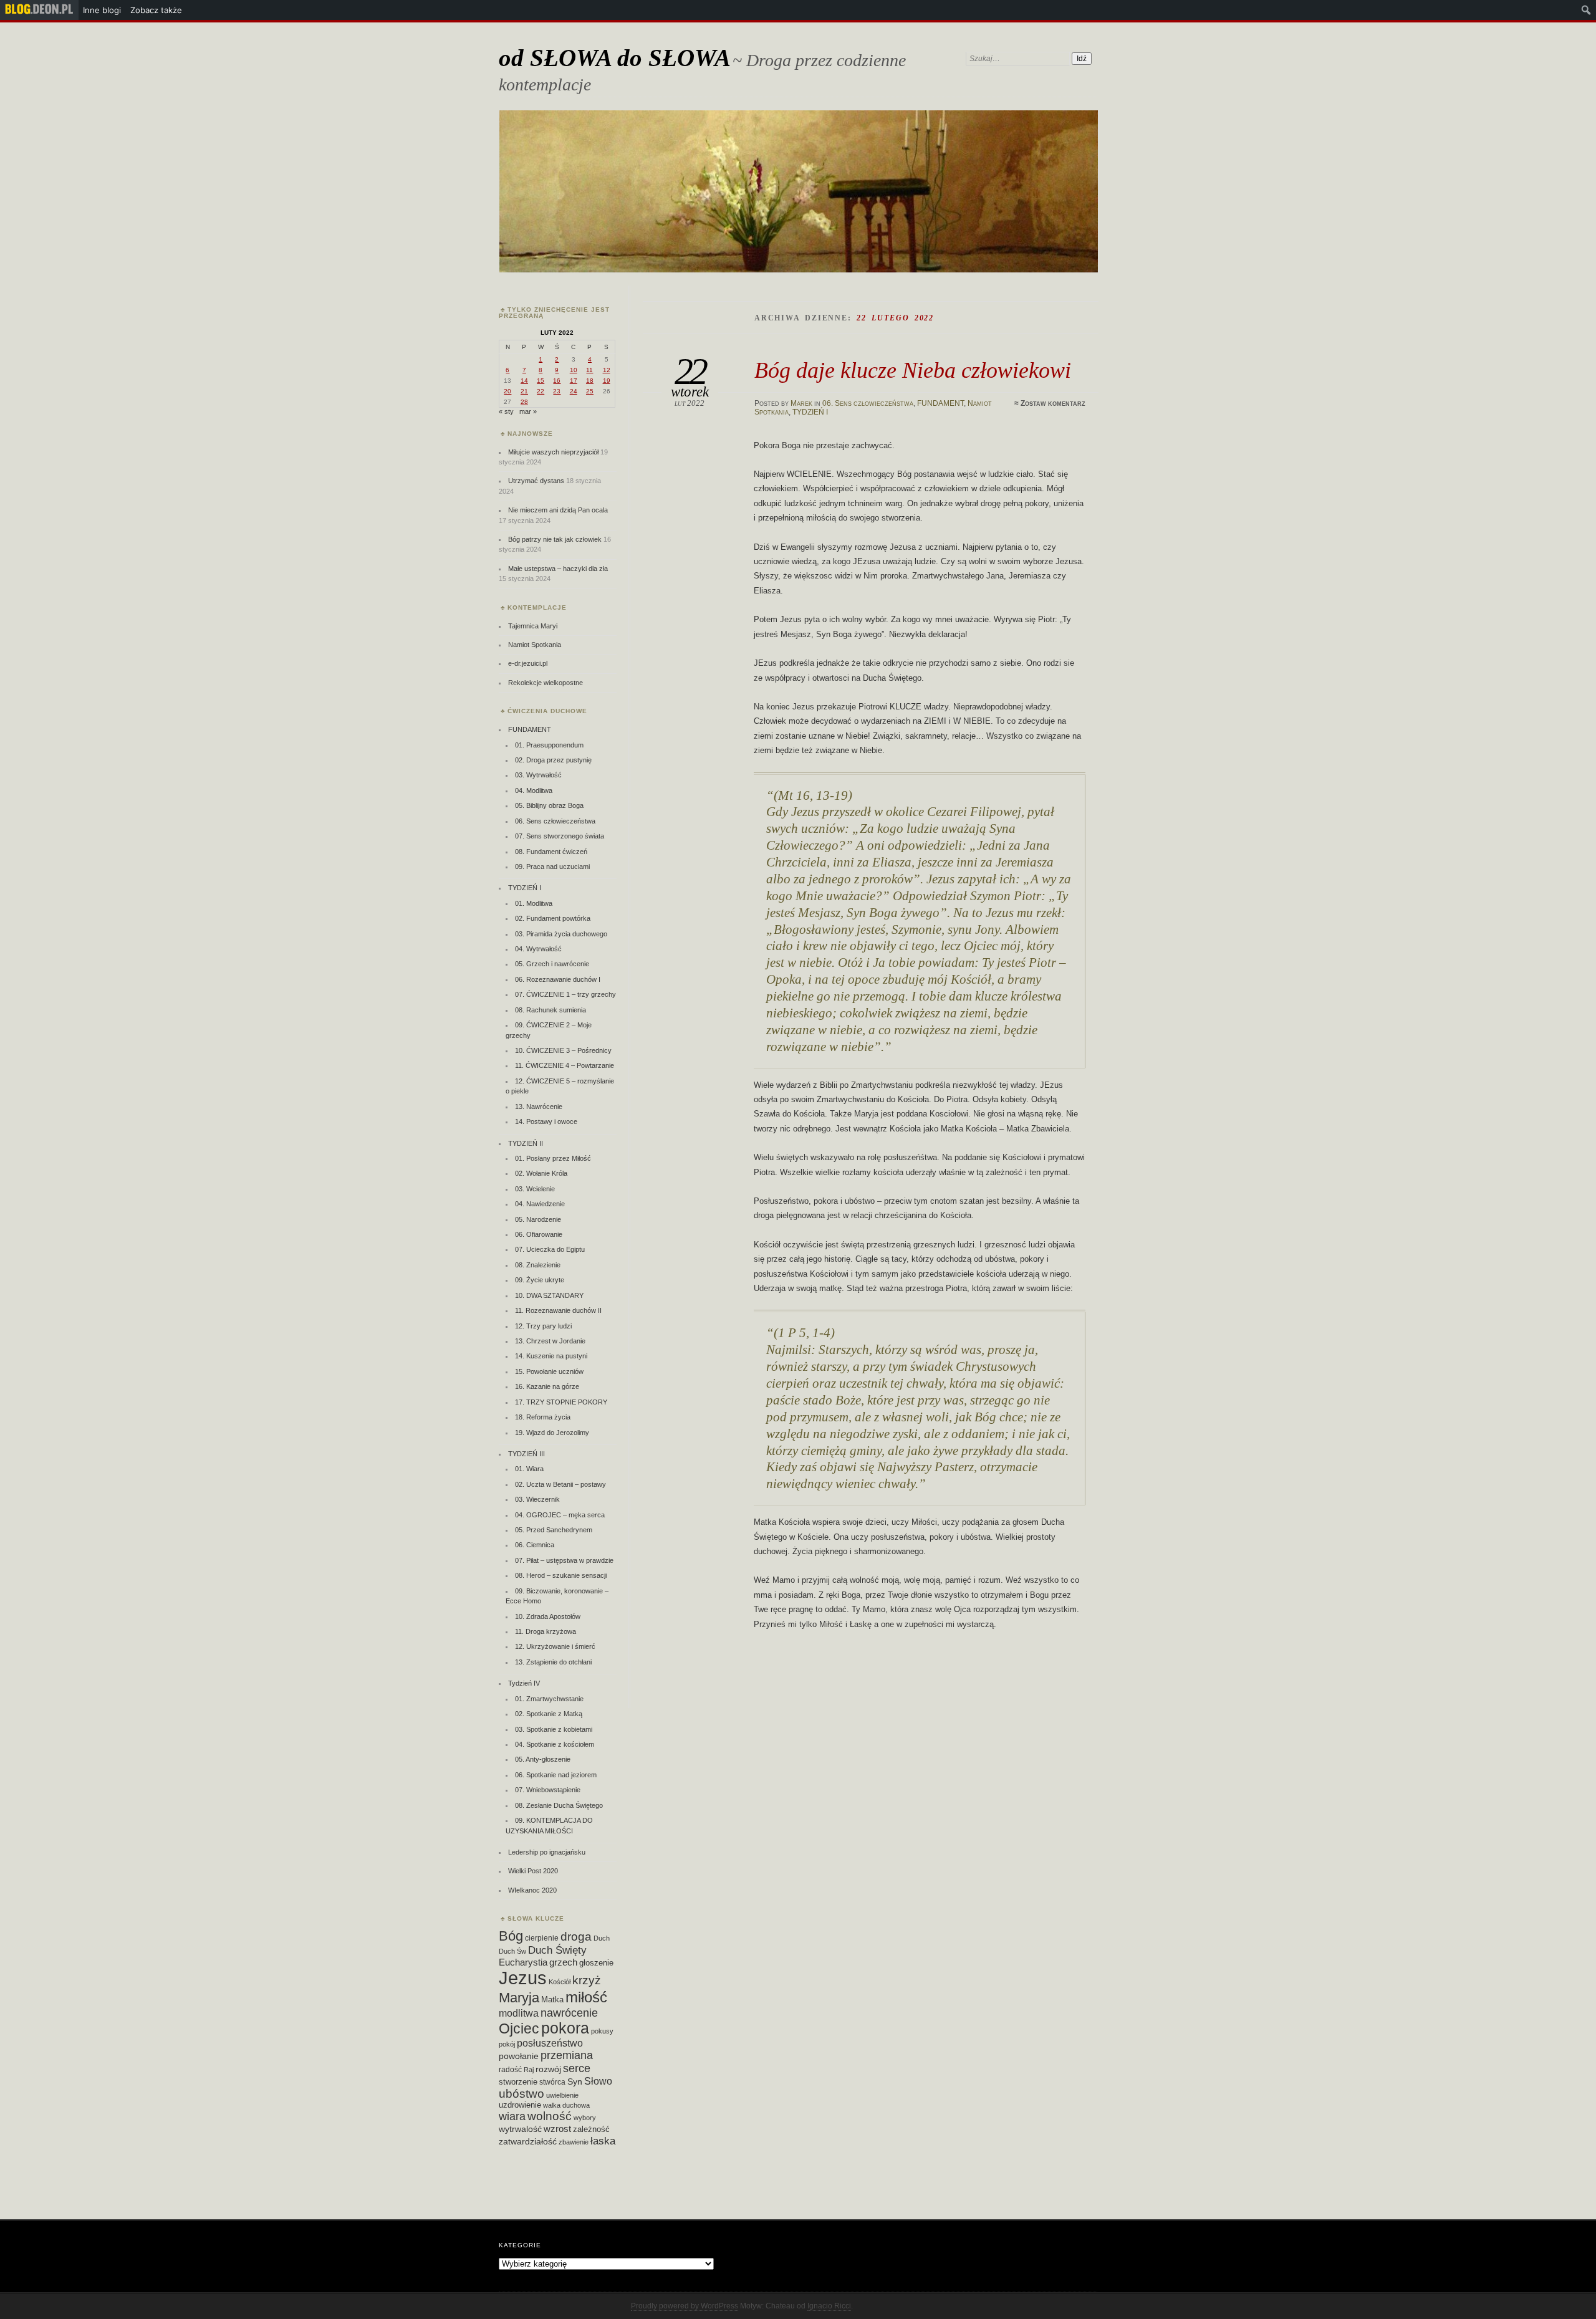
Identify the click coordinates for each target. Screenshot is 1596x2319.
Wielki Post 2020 (533, 1871)
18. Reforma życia (543, 1417)
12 (607, 370)
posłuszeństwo (550, 2043)
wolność (550, 2116)
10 (574, 370)
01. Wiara (529, 1469)
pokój (507, 2044)
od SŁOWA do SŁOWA (615, 58)
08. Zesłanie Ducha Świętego (559, 1805)
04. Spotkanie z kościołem (555, 1744)
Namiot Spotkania (535, 645)
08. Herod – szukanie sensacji (561, 1575)
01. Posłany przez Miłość (553, 1158)
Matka (552, 2000)
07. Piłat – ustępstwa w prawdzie (564, 1560)
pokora (565, 2028)
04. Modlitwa (534, 790)
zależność (591, 2129)
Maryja (519, 1998)
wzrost (557, 2129)
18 (590, 381)
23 (557, 391)
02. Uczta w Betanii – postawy (560, 1484)
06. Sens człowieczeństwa (868, 403)
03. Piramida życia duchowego (561, 934)
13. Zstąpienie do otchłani (553, 1662)
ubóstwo (522, 2094)
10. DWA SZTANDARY (549, 1295)
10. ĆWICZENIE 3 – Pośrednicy (563, 1050)
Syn (575, 2082)
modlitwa (519, 2013)
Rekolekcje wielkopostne (546, 683)
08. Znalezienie (538, 1265)
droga (576, 1936)
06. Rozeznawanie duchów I (558, 979)
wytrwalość (520, 2129)
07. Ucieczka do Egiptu (550, 1249)
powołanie (519, 2056)
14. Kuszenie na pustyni (551, 1356)
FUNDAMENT (940, 403)
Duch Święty (557, 1950)
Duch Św (512, 1951)
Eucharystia (523, 1962)
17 (574, 381)
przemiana (567, 2055)
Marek (801, 403)
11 (589, 370)
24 (574, 391)
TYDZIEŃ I (810, 412)
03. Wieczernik (537, 1499)
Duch (602, 1938)
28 (524, 402)
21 (524, 391)
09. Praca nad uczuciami (552, 867)
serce (577, 2068)
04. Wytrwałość (538, 949)
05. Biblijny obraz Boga (549, 805)
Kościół (560, 1982)
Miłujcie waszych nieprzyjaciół (553, 452)
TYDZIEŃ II (526, 1143)
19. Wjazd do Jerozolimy (552, 1433)
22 (541, 391)
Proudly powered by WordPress (685, 2306)
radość (510, 2070)
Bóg (511, 1936)
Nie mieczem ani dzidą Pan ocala (558, 510)
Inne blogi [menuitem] (102, 10)
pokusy (602, 2031)
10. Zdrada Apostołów (548, 1616)
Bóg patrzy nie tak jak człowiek (555, 539)
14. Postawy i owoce (546, 1121)
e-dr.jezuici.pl (528, 663)
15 (541, 381)
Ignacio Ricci (829, 2306)
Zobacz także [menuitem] (156, 10)
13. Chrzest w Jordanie (550, 1341)
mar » (528, 411)
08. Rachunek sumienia (550, 1010)
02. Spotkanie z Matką (549, 1714)
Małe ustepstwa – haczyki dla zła (558, 569)
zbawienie (574, 2142)
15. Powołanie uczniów (549, 1371)
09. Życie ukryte (540, 1280)
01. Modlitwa (534, 903)
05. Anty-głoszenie (543, 1759)
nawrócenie (569, 2013)
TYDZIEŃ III (526, 1454)
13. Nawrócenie (539, 1107)
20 (507, 391)
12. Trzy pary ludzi (543, 1326)
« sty (506, 411)
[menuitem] (39, 10)
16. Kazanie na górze (547, 1386)
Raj (529, 2070)
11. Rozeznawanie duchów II (558, 1310)
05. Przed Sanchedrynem (554, 1530)
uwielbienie (562, 2095)
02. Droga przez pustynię (553, 760)
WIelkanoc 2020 (532, 1890)
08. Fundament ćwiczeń (551, 852)
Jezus (523, 1978)
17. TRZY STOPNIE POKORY (561, 1402)
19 (607, 381)
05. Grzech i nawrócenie (552, 964)
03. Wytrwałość (538, 775)
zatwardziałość (528, 2141)
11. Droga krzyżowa (546, 1631)
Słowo (598, 2081)
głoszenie (596, 1963)
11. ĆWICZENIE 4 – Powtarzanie (565, 1065)
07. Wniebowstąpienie (548, 1790)
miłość (586, 1997)
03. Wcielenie (535, 1189)
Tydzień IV (524, 1683)
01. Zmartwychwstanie (549, 1699)
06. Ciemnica (535, 1545)
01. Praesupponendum (549, 745)
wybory (585, 2118)
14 (524, 381)
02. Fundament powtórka (553, 918)
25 (590, 391)
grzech (563, 1962)
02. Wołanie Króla (541, 1173)
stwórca (552, 2082)
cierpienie (542, 1938)
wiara (512, 2116)
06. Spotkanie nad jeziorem (556, 1775)
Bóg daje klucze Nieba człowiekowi (913, 370)
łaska (603, 2141)
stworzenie (518, 2082)
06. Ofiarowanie (539, 1234)
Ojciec (519, 2029)
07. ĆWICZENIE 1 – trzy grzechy (565, 994)
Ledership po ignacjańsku (547, 1852)
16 (557, 381)
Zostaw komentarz (1053, 403)
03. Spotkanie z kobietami (554, 1729)
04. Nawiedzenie (540, 1204)
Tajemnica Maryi (533, 626)
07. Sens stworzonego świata (560, 836)
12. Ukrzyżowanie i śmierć (555, 1646)
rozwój (548, 2069)
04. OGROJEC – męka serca (560, 1515)
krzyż (587, 1980)
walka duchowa (566, 2105)
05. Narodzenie (538, 1219)
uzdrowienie (520, 2105)
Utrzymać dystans (536, 481)
